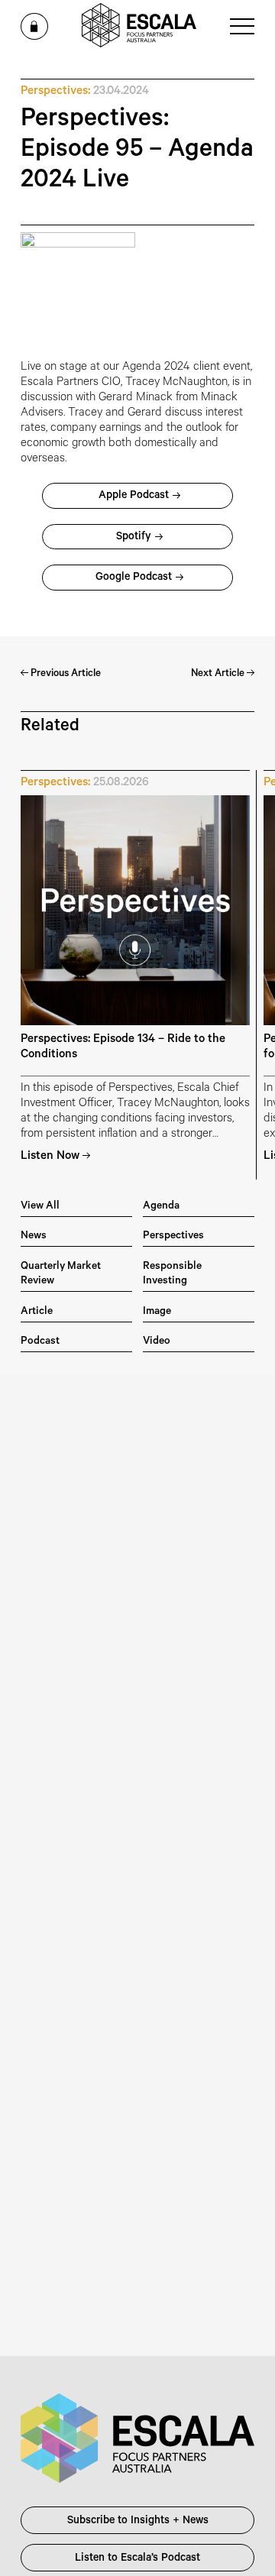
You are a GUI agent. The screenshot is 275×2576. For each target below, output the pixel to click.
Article (37, 1312)
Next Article (219, 674)
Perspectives (173, 1236)
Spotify (134, 538)
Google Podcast (134, 578)
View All (40, 1207)
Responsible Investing (172, 1274)
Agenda (161, 1207)
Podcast (40, 1342)
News (34, 1236)
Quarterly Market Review (61, 1274)
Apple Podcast (134, 497)
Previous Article (65, 674)
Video (157, 1342)
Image (157, 1312)
